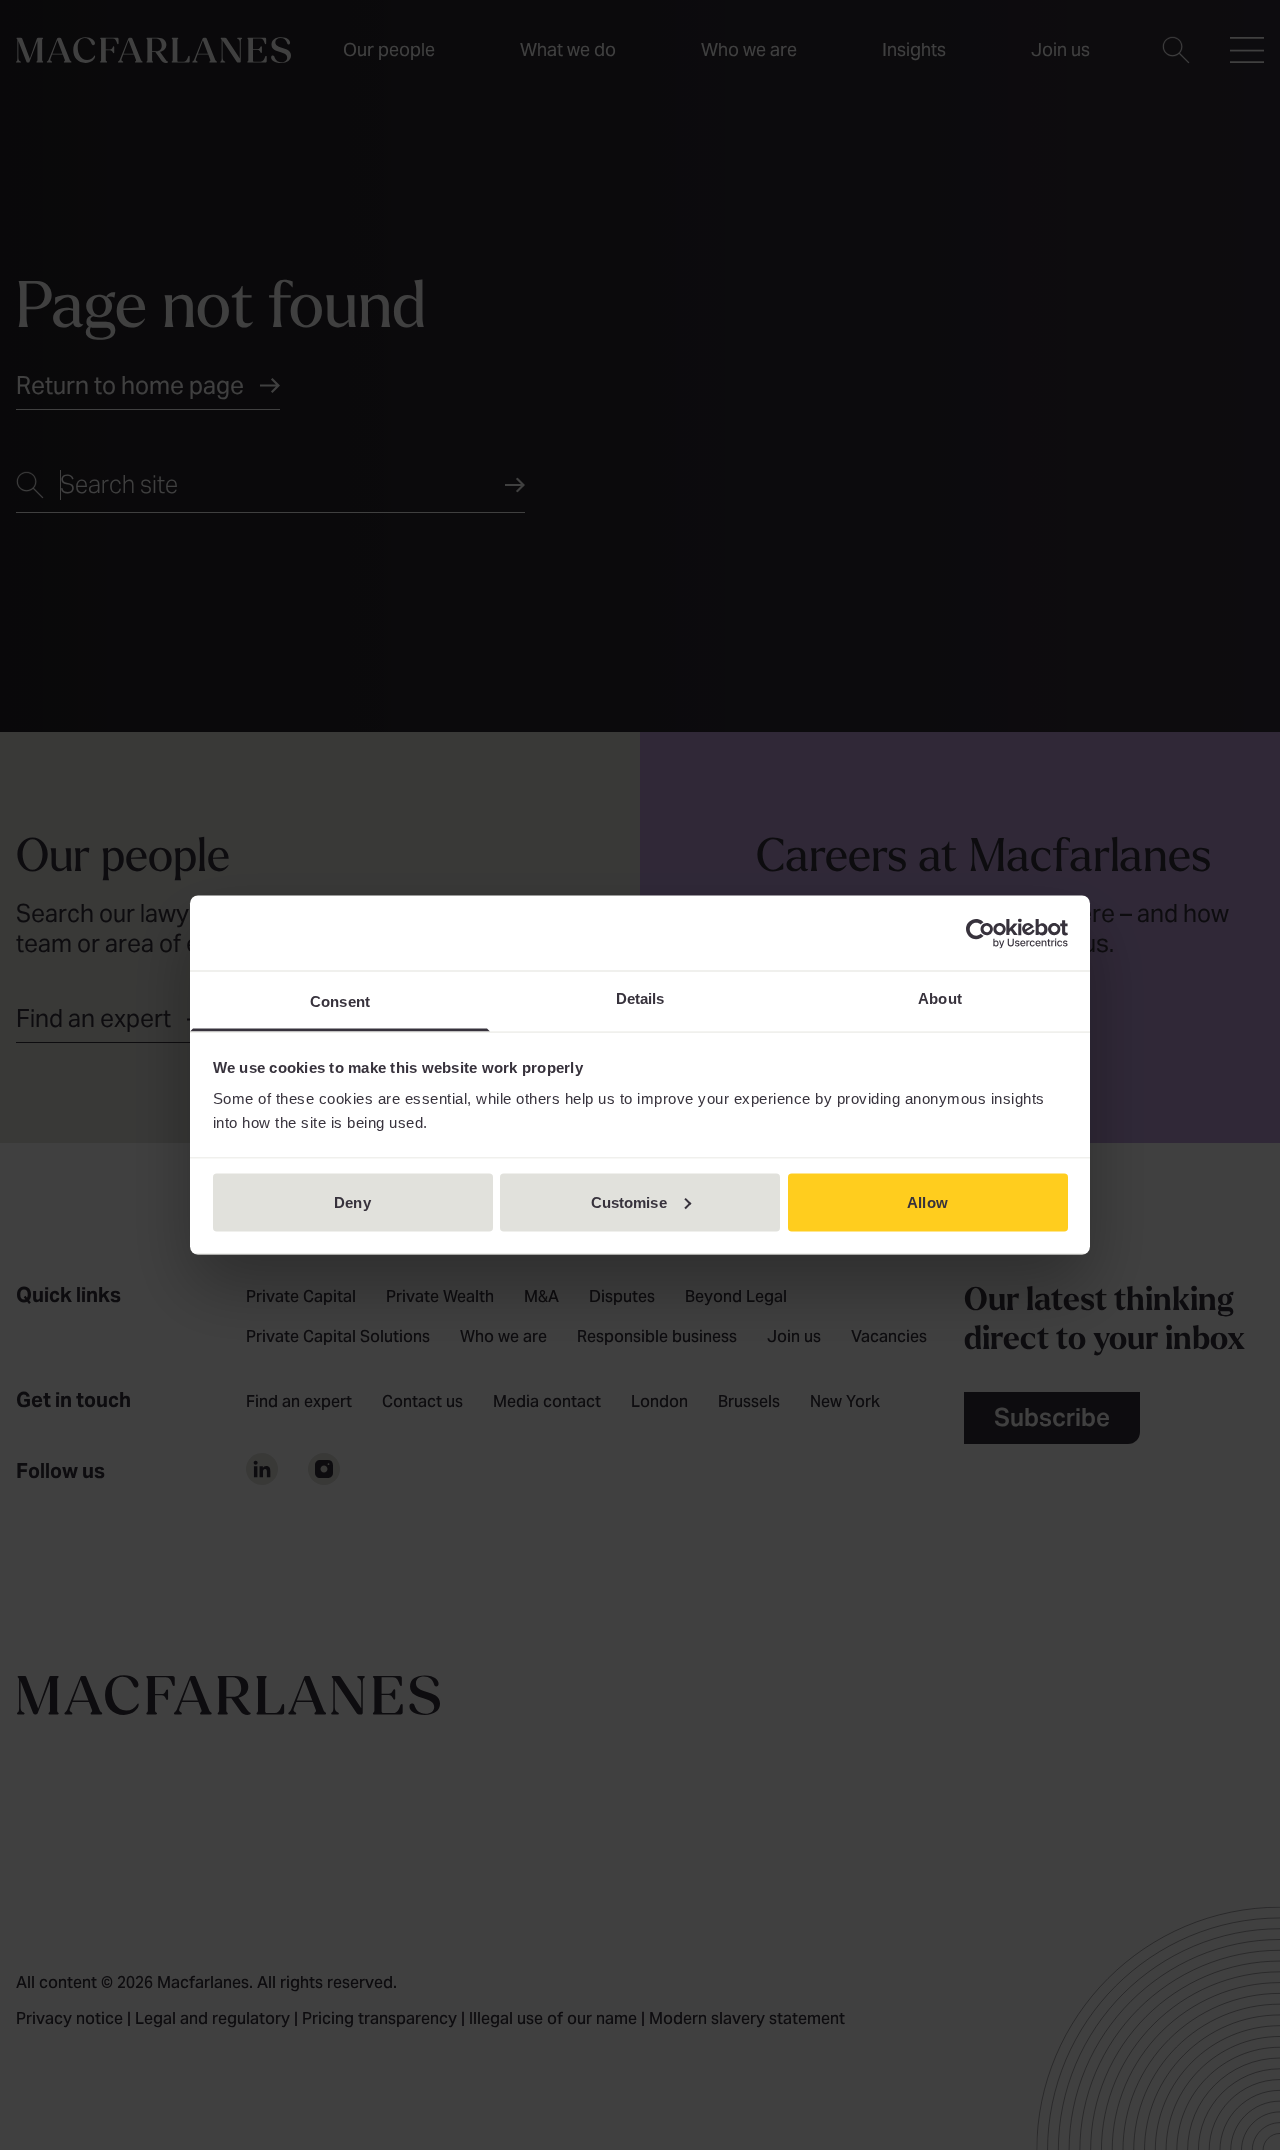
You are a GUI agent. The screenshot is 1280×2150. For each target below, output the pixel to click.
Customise (629, 1201)
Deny (352, 1201)
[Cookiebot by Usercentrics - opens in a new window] (980, 933)
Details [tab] (640, 998)
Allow (927, 1201)
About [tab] (940, 998)
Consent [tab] (340, 1001)
